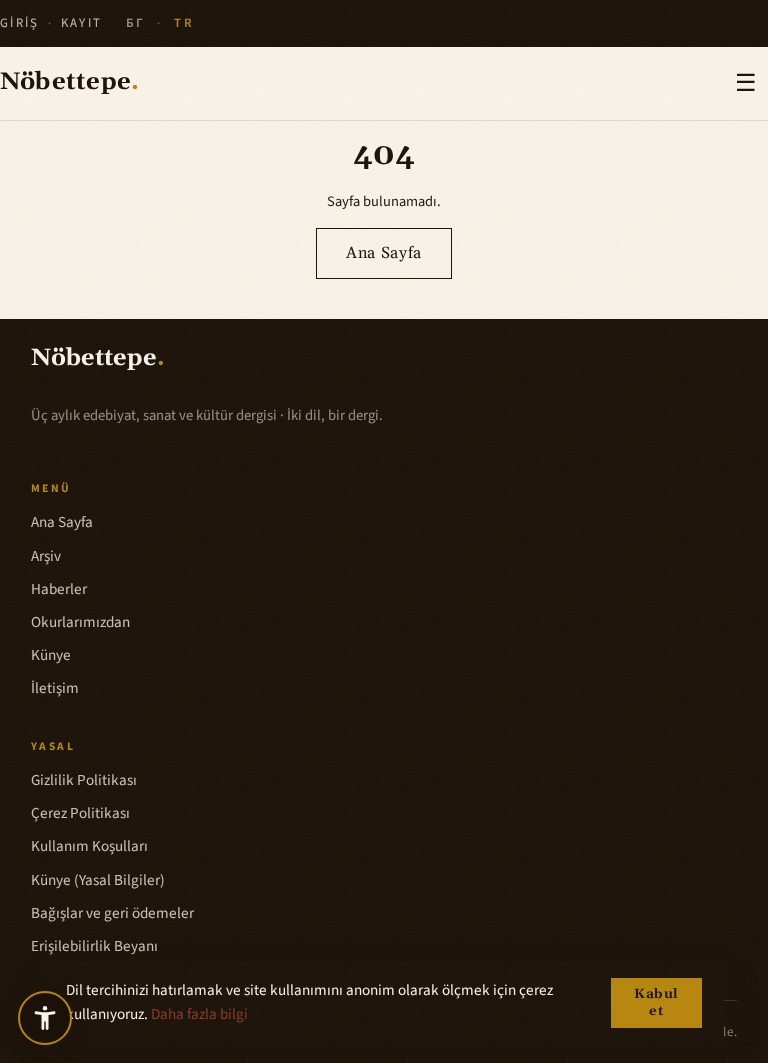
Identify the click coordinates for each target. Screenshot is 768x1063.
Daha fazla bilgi (199, 1014)
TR (184, 23)
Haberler (59, 589)
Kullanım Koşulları (89, 846)
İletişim (55, 688)
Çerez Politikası (80, 813)
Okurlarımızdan (80, 622)
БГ (136, 23)
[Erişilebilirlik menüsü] (45, 1018)
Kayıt (82, 23)
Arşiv (46, 556)
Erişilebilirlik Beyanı (94, 946)
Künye (51, 655)
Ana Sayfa (384, 253)
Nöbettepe (69, 83)
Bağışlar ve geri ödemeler (112, 913)
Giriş (20, 23)
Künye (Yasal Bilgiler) (98, 880)
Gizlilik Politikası (84, 780)
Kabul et (656, 1003)
